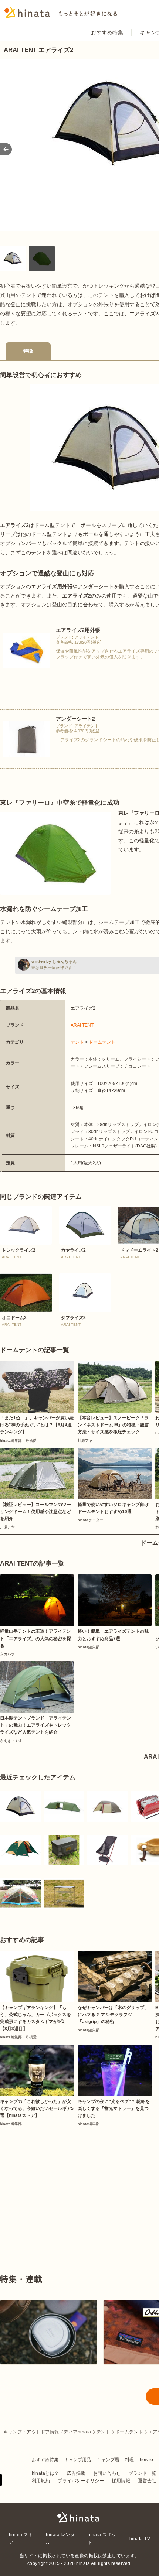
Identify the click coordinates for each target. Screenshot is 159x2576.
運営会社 (147, 2481)
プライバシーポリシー (81, 2481)
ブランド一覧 (143, 2473)
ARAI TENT (82, 1025)
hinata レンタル (60, 2538)
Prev (6, 149)
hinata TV (140, 2539)
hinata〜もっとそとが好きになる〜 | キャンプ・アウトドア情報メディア (79, 2517)
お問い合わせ (107, 2473)
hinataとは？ (45, 2473)
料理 (129, 2460)
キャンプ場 (108, 2460)
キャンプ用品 (78, 2460)
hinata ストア (21, 2538)
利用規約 (41, 2481)
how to (146, 2460)
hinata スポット (102, 2538)
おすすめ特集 (107, 33)
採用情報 (121, 2481)
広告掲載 (76, 2473)
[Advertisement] (55, 2177)
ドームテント (102, 1042)
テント (77, 1042)
